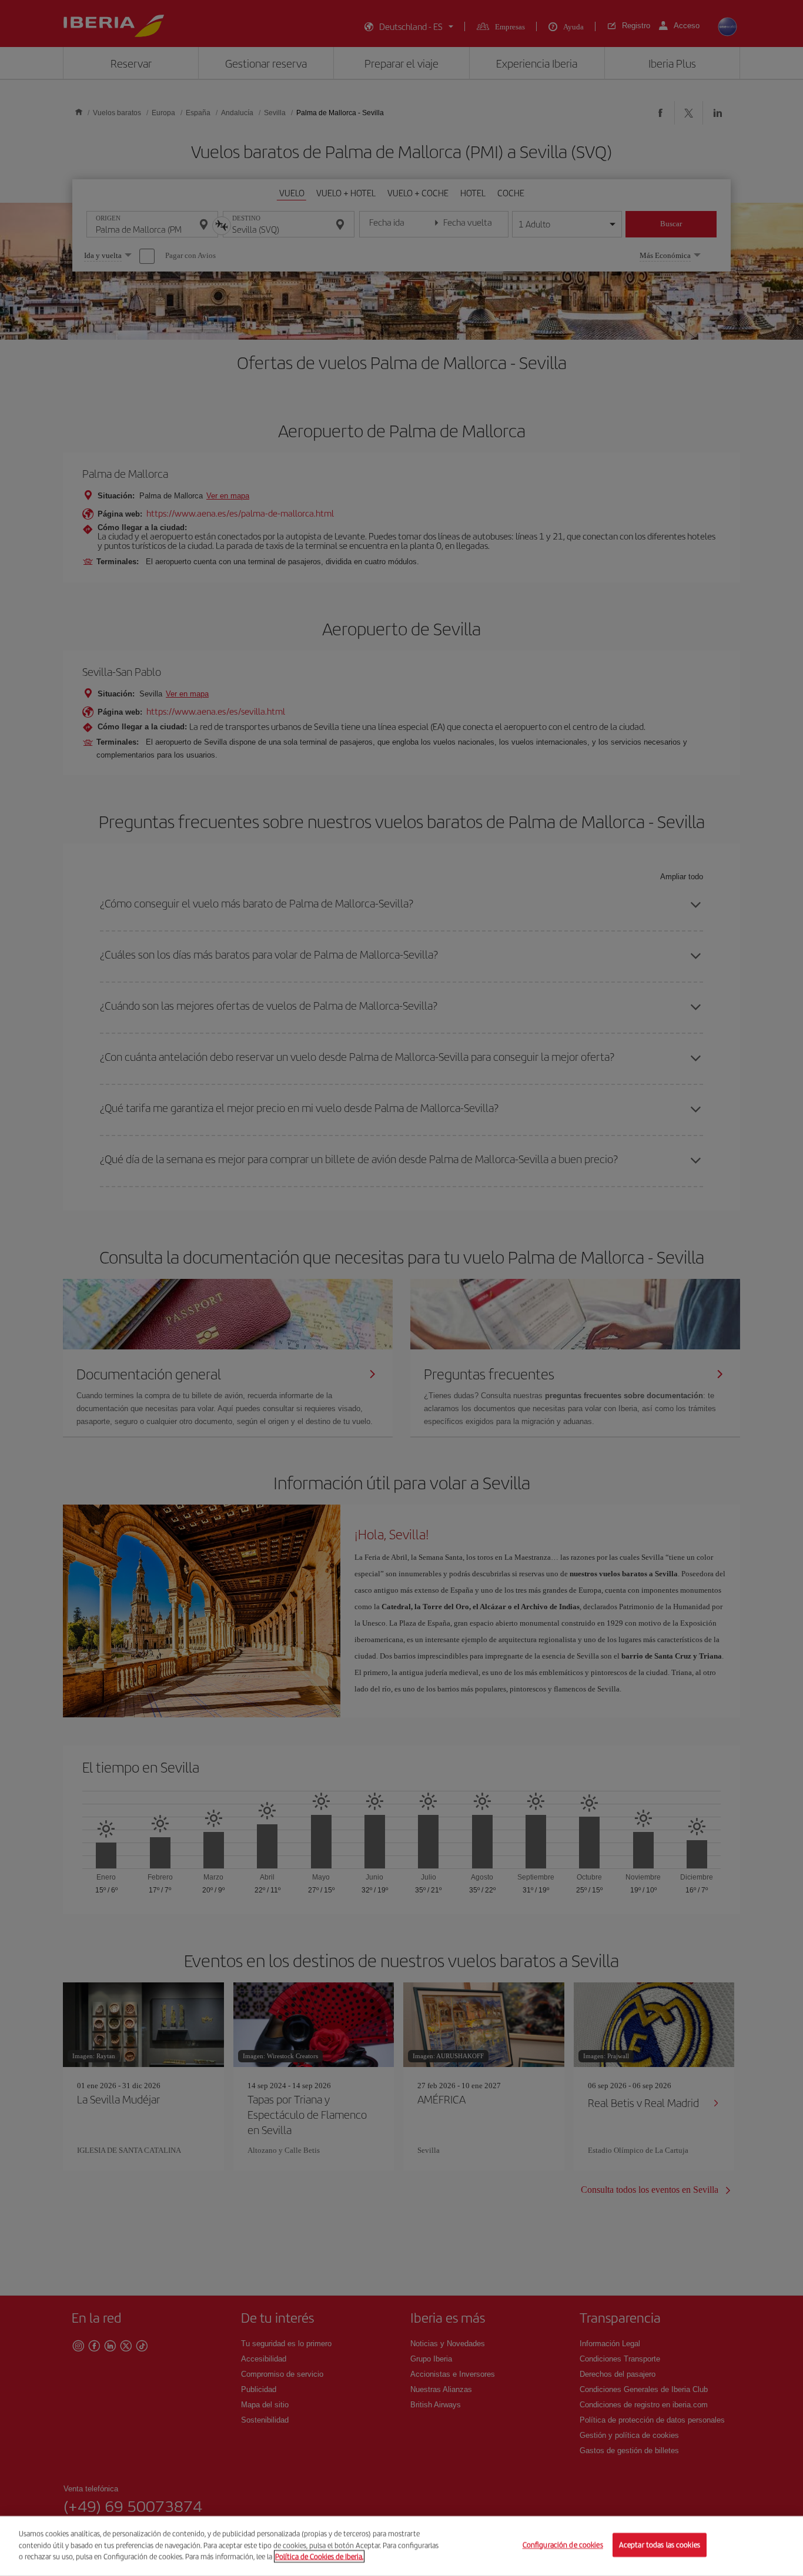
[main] (401, 2546)
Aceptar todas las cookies (660, 2545)
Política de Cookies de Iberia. (319, 2556)
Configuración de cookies (563, 2545)
